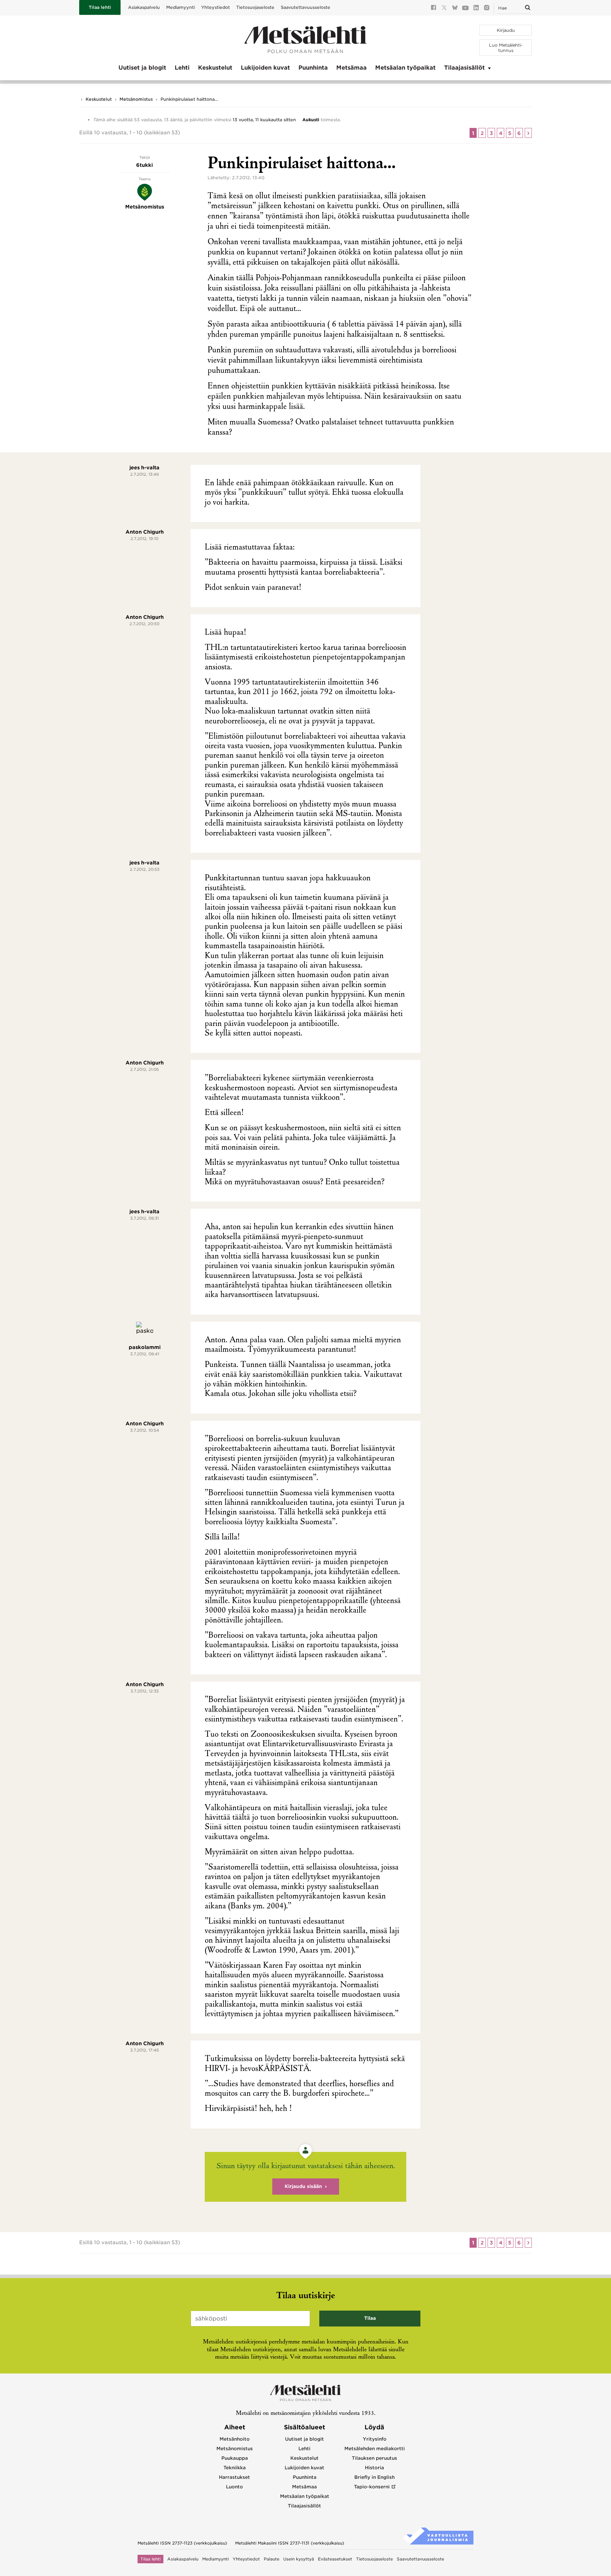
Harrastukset (234, 2477)
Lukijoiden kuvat (265, 68)
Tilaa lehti (100, 7)
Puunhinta (313, 68)
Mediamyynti (181, 7)
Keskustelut (215, 68)
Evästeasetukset (335, 2559)
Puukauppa (235, 2458)
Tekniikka (235, 2468)
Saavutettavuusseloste (305, 7)
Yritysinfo (375, 2439)
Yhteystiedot (216, 7)
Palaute (272, 2559)
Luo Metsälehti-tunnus (506, 48)
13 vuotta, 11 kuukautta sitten (264, 120)
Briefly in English (374, 2477)
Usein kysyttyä (299, 2559)
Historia (374, 2468)
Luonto (234, 2487)
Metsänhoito (235, 2439)
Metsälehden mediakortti (375, 2449)
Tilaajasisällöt (464, 68)
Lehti (182, 68)
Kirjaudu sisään (303, 2186)
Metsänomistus (136, 99)
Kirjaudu (506, 30)
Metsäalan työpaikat (405, 68)
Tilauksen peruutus (374, 2458)
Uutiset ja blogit (142, 68)
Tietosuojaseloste (255, 7)
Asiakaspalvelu (144, 7)
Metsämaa (351, 68)
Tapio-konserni (372, 2487)
